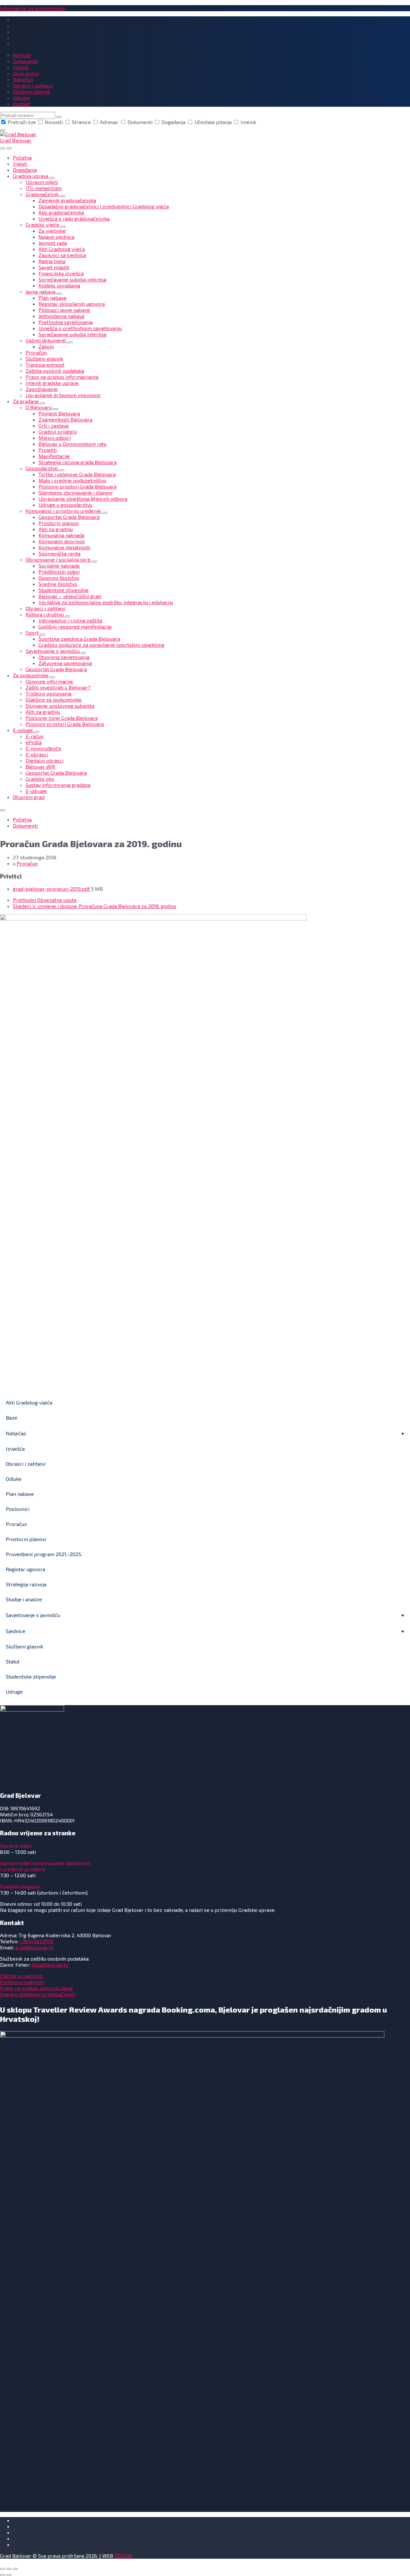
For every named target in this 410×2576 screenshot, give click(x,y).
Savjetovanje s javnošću (33, 1615)
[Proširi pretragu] (3, 148)
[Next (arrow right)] (9, 2575)
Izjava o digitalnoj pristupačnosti (38, 1994)
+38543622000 (37, 1941)
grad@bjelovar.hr (35, 1947)
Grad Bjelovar (16, 140)
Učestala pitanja (213, 122)
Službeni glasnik (25, 1646)
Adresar (109, 122)
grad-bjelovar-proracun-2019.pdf (52, 889)
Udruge (14, 1692)
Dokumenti (140, 122)
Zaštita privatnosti (21, 1976)
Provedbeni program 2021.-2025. (44, 1554)
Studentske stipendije (31, 1676)
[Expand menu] (9, 148)
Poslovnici (18, 1509)
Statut (13, 1661)
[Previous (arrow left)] (3, 2575)
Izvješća (15, 1449)
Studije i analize (24, 1599)
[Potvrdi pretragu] (59, 117)
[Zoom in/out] (15, 2569)
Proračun (27, 863)
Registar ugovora (25, 1569)
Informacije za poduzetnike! (33, 8)
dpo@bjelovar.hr (50, 1965)
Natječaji (16, 1433)
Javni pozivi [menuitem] (26, 73)
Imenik (248, 122)
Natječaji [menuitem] (23, 79)
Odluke (14, 1479)
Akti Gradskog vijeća (29, 1402)
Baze (12, 1417)
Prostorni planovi (26, 1539)
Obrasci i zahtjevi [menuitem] (33, 85)
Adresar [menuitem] (22, 55)
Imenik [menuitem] (21, 67)
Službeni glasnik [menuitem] (32, 92)
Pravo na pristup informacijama (36, 1988)
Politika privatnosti (22, 1982)
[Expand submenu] (52, 178)
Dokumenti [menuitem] (25, 61)
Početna (22, 819)
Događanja (173, 122)
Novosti (54, 122)
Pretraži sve (22, 122)
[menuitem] (22, 158)
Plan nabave (20, 1494)
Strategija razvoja (26, 1584)
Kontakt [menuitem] (22, 104)
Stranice (81, 122)
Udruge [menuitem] (21, 98)
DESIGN (123, 2556)
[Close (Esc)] (3, 2569)
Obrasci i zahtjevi (26, 1464)
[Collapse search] (3, 130)
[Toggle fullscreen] (9, 2569)
